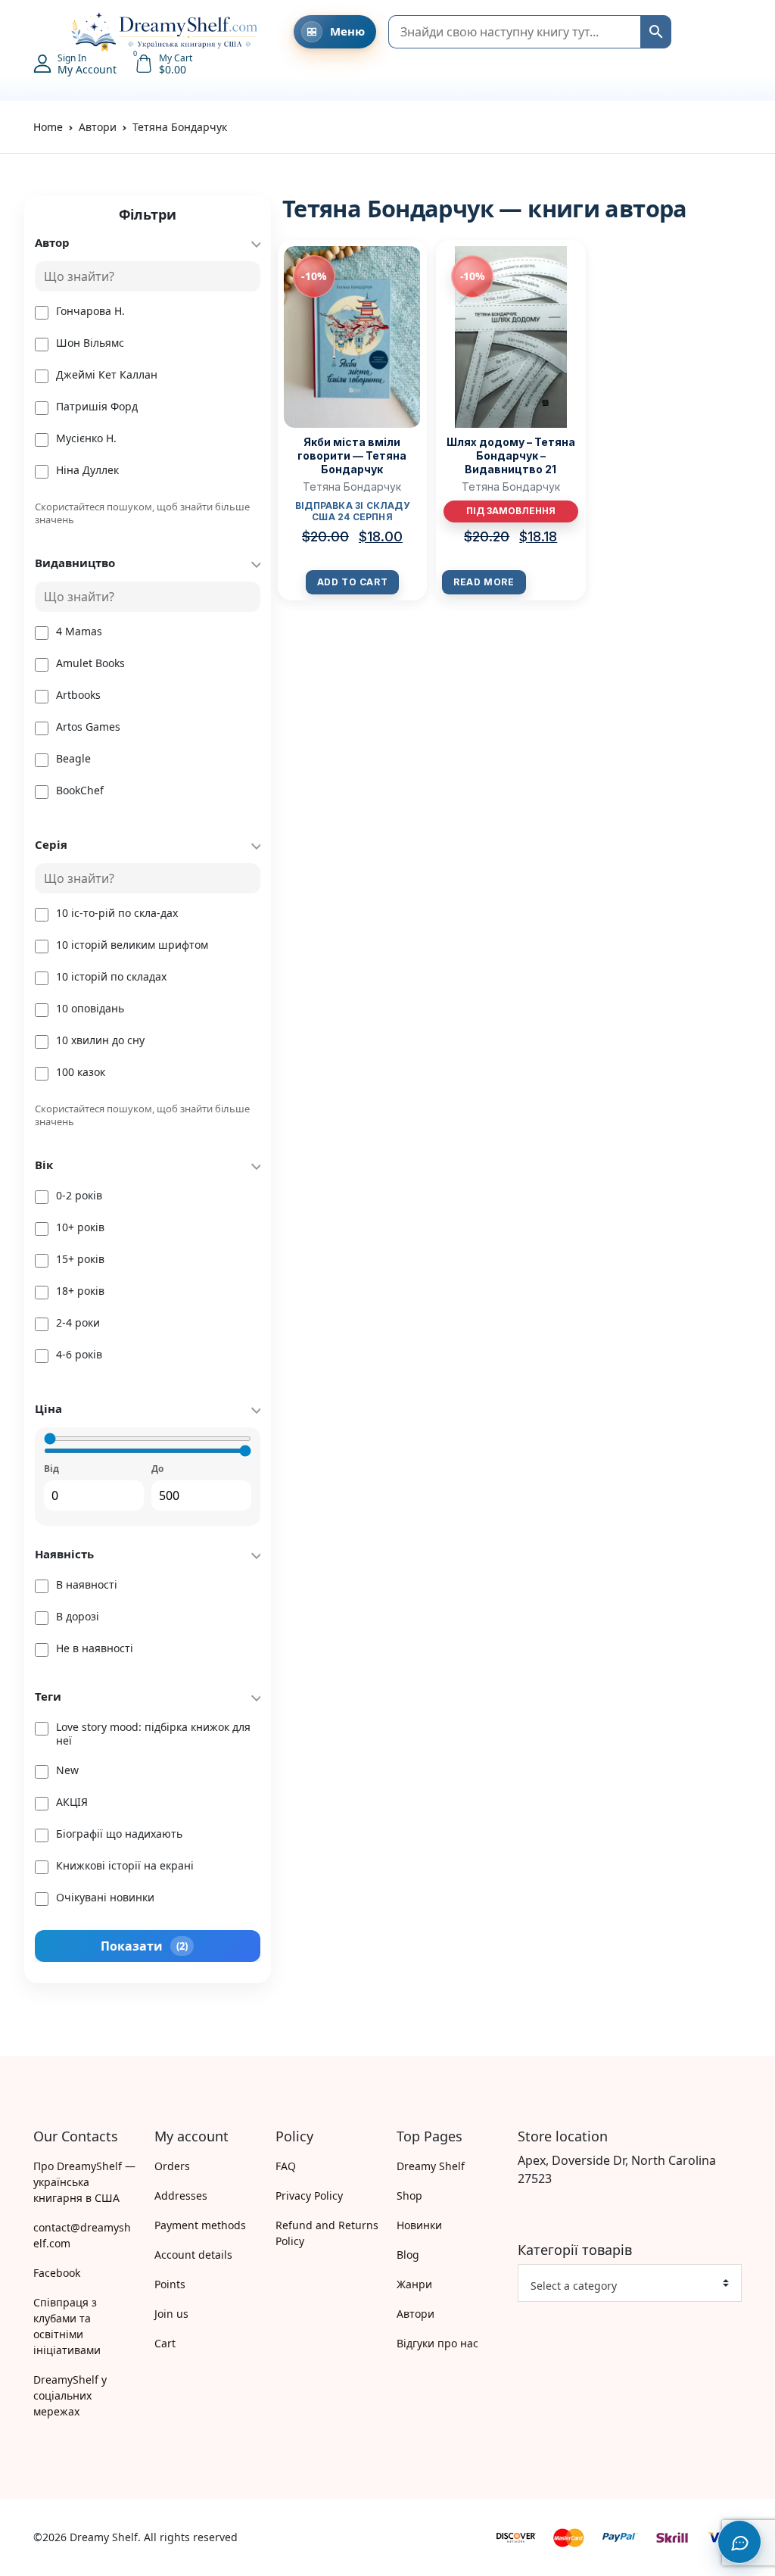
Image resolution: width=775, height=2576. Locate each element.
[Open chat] (739, 2542)
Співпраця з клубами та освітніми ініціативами (67, 2326)
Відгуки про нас (437, 2343)
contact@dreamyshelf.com (82, 2235)
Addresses (181, 2196)
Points (170, 2284)
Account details (193, 2255)
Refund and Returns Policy (327, 2233)
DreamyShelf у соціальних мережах (70, 2395)
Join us (171, 2314)
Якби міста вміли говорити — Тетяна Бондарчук (352, 455)
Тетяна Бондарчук (352, 487)
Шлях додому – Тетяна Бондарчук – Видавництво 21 (511, 455)
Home (48, 127)
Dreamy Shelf (431, 2166)
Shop (409, 2196)
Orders (172, 2166)
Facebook (57, 2273)
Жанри (414, 2284)
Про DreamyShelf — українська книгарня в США (84, 2182)
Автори (416, 2314)
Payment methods (200, 2225)
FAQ (286, 2166)
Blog (408, 2255)
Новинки (419, 2225)
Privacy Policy (309, 2196)
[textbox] (624, 2286)
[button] (41, 32)
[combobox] (630, 2283)
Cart (165, 2343)
